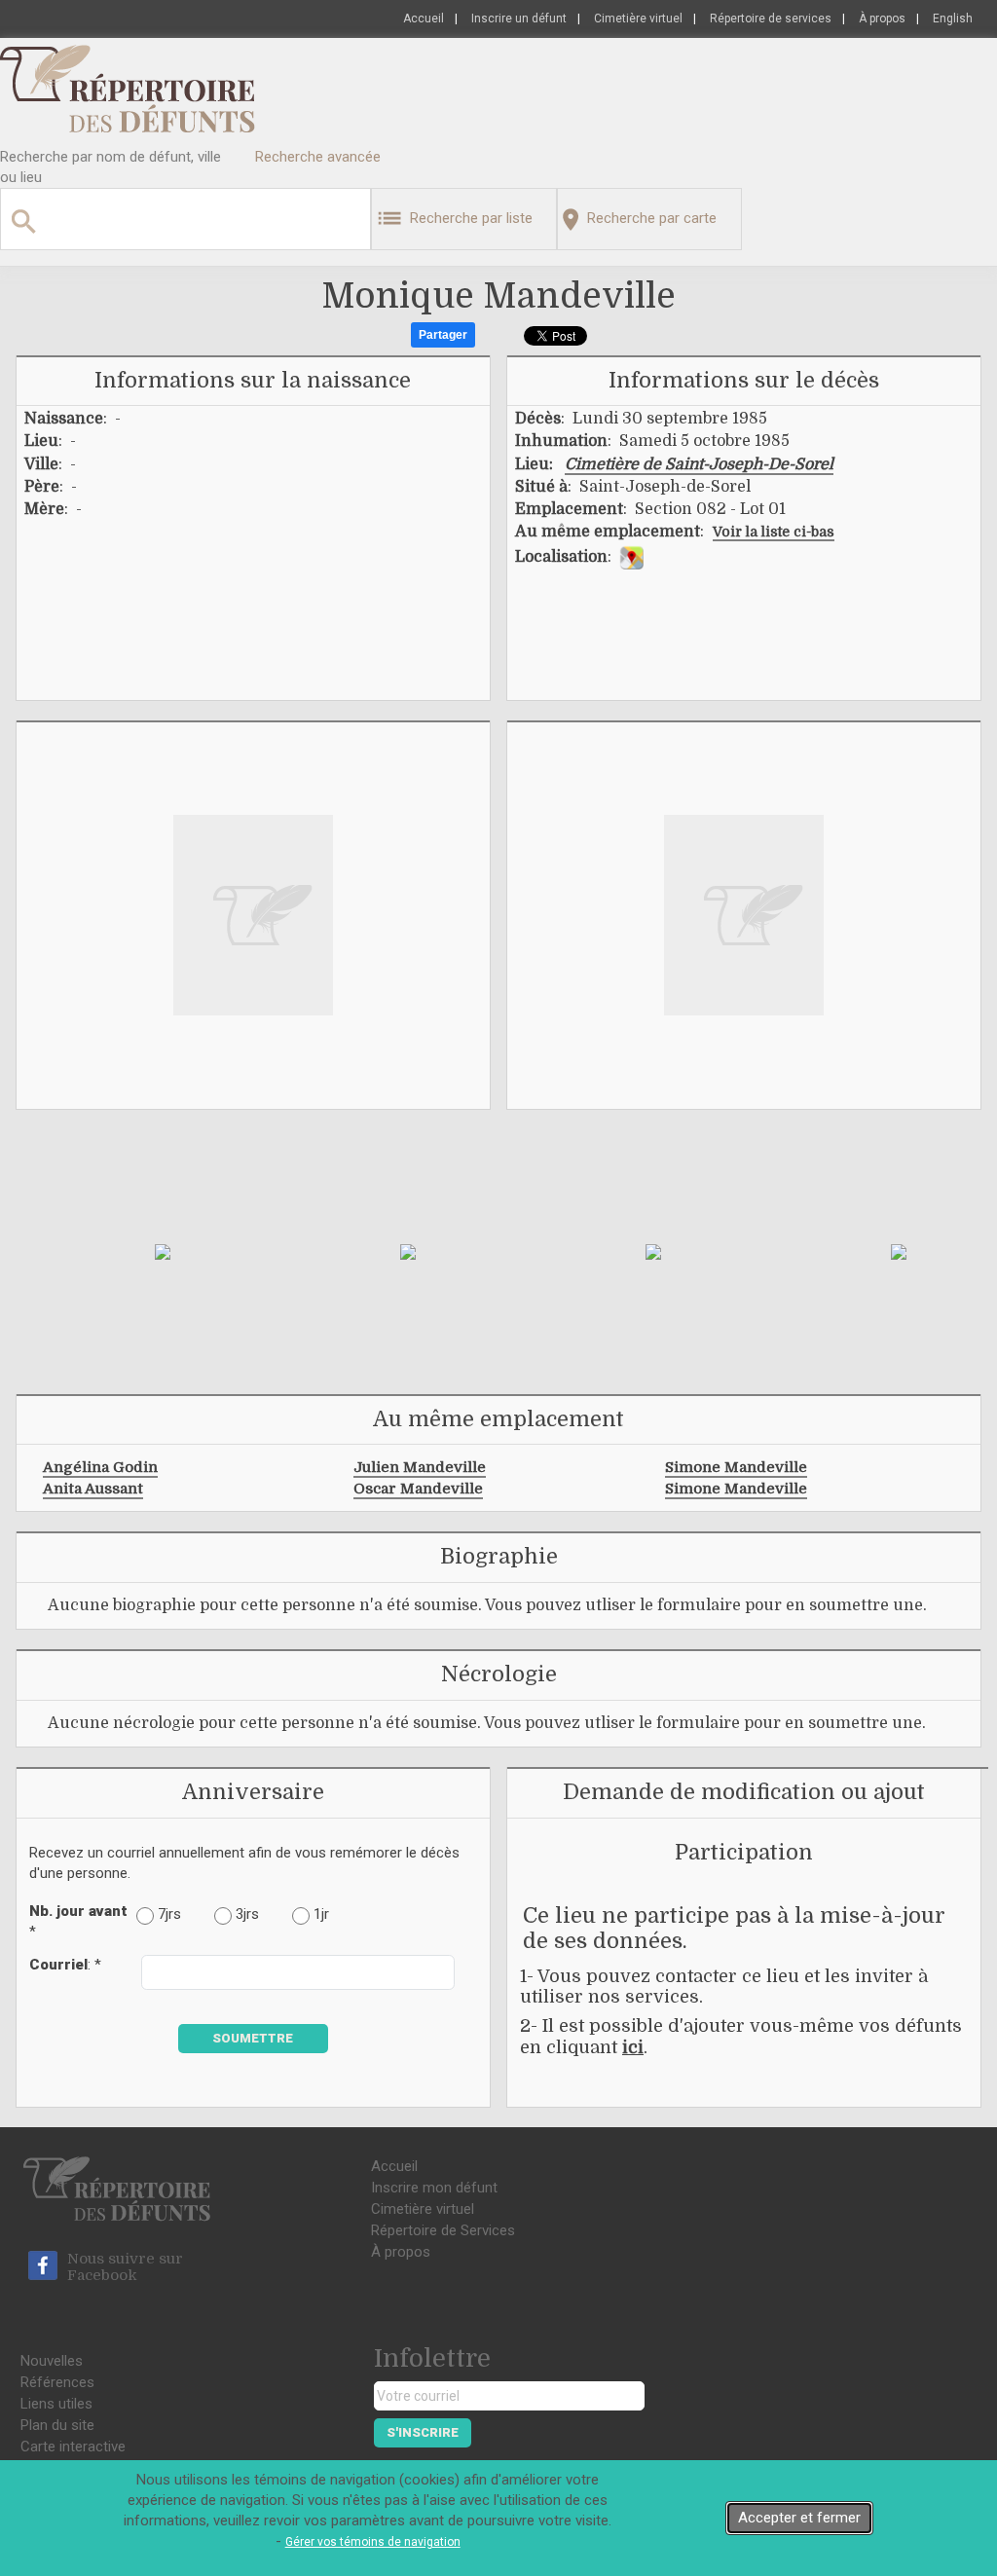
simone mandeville (736, 1467)
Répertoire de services (771, 18)
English (953, 18)
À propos (882, 18)
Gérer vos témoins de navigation (373, 2542)
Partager (443, 335)
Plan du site (57, 2425)
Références (57, 2382)
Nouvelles (52, 2361)
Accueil (424, 18)
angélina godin (100, 1467)
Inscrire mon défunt (434, 2188)
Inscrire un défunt (519, 18)
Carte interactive (73, 2447)
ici (633, 2047)
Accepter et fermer (799, 2518)
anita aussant (93, 1489)
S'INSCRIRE (423, 2432)
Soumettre (253, 2038)
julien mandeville (420, 1467)
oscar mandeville (418, 1489)
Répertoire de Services (443, 2230)
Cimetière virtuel (638, 18)
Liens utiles (56, 2404)
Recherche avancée (318, 157)
